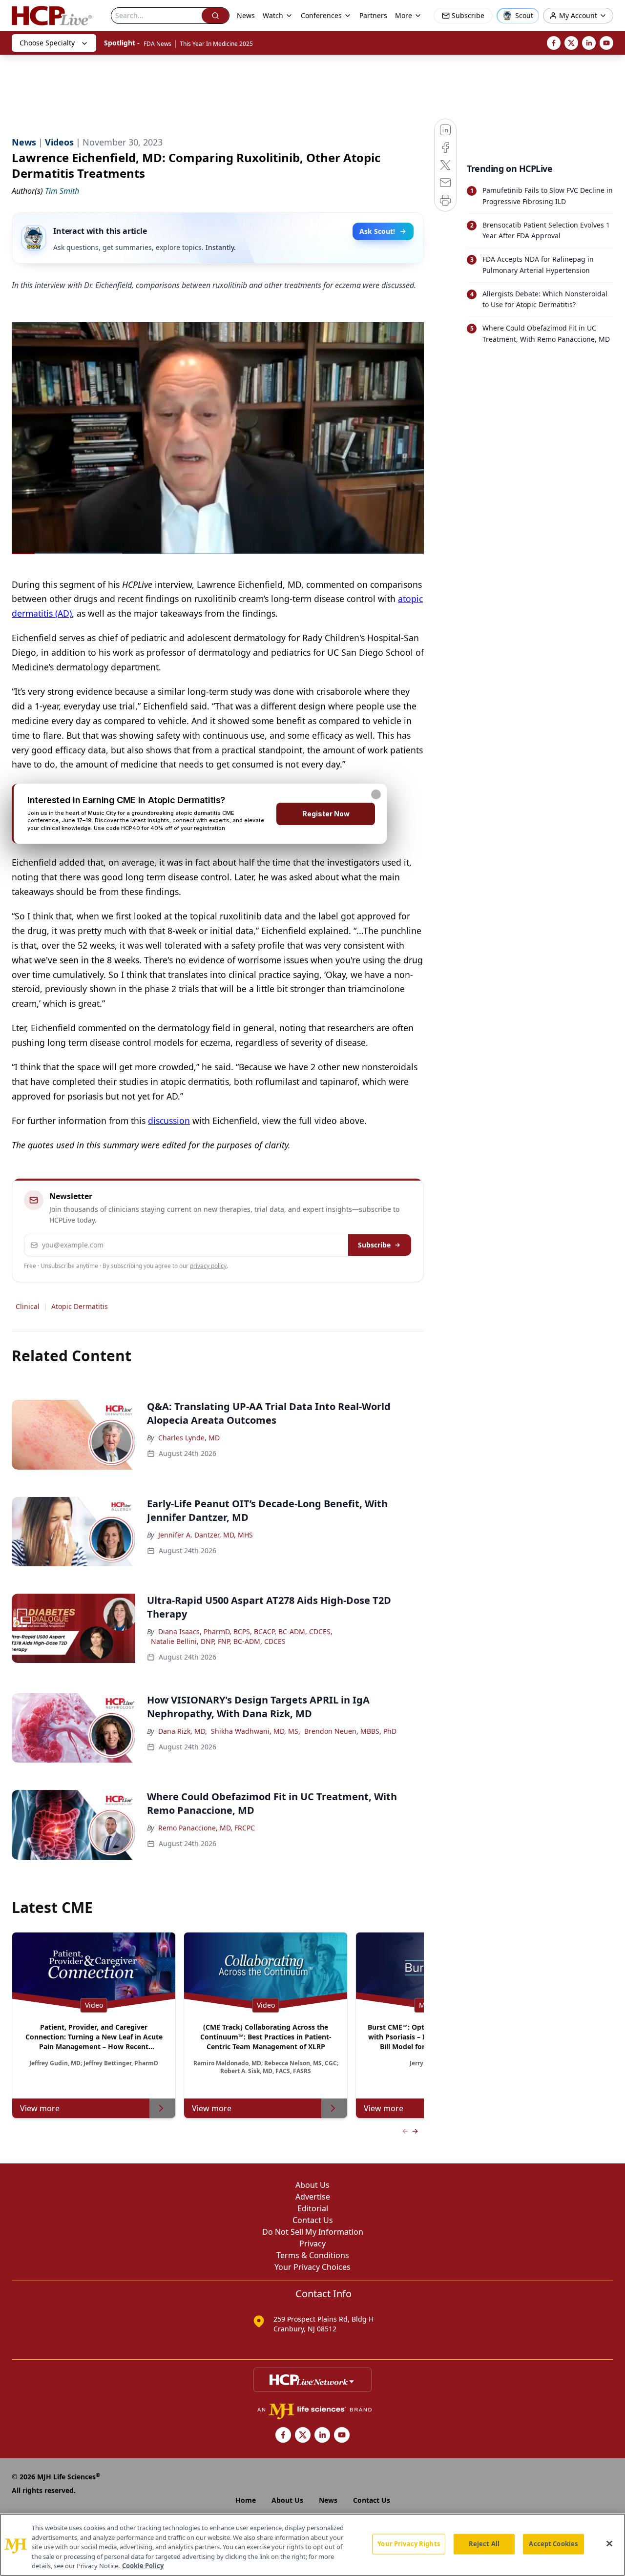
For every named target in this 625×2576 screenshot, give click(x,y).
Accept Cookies (553, 2544)
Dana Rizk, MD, (183, 1731)
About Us (312, 2185)
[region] (312, 2545)
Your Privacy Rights (408, 2544)
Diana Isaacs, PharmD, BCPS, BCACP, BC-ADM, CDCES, (245, 1631)
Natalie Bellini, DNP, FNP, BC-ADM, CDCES (218, 1641)
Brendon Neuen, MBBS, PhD (350, 1731)
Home (246, 2500)
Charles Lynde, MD (189, 1438)
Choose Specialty (47, 43)
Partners (373, 15)
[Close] (609, 2544)
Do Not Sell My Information (313, 2232)
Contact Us (313, 2220)
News (246, 15)
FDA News (157, 44)
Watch (273, 15)
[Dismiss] (376, 794)
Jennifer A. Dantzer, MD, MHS (206, 1535)
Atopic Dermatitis (80, 1306)
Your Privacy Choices (312, 2267)
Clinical (28, 1306)
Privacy (312, 2244)
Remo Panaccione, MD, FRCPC (207, 1828)
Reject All (484, 2544)
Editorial (313, 2208)
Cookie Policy (143, 2566)
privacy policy (208, 1266)
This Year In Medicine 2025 (216, 44)
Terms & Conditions (313, 2255)
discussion (169, 1121)
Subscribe (374, 1245)
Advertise (313, 2197)
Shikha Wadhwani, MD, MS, (256, 1731)
